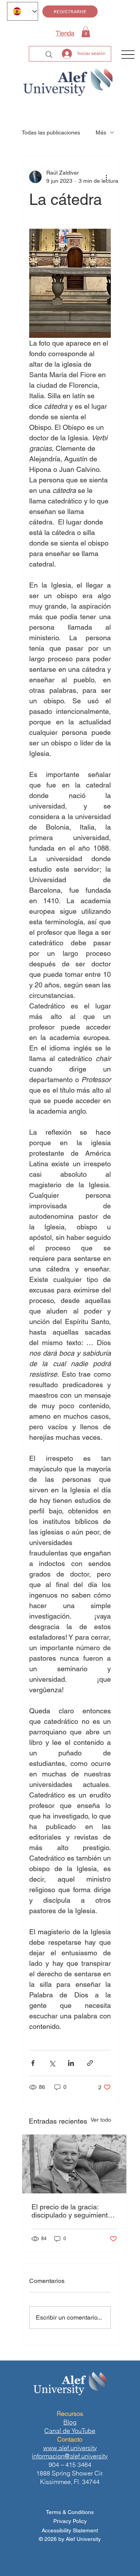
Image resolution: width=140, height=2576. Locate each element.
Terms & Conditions (70, 2512)
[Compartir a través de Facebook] (33, 2063)
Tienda (65, 33)
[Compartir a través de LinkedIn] (71, 2063)
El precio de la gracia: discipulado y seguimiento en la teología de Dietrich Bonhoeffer (72, 2211)
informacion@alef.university (70, 2456)
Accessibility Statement (70, 2530)
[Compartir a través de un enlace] (90, 2063)
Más (101, 132)
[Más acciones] (106, 177)
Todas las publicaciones (51, 132)
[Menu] (128, 55)
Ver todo (101, 2120)
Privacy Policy (70, 2521)
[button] (86, 32)
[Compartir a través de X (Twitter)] (52, 2063)
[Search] (49, 55)
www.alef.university (70, 2448)
